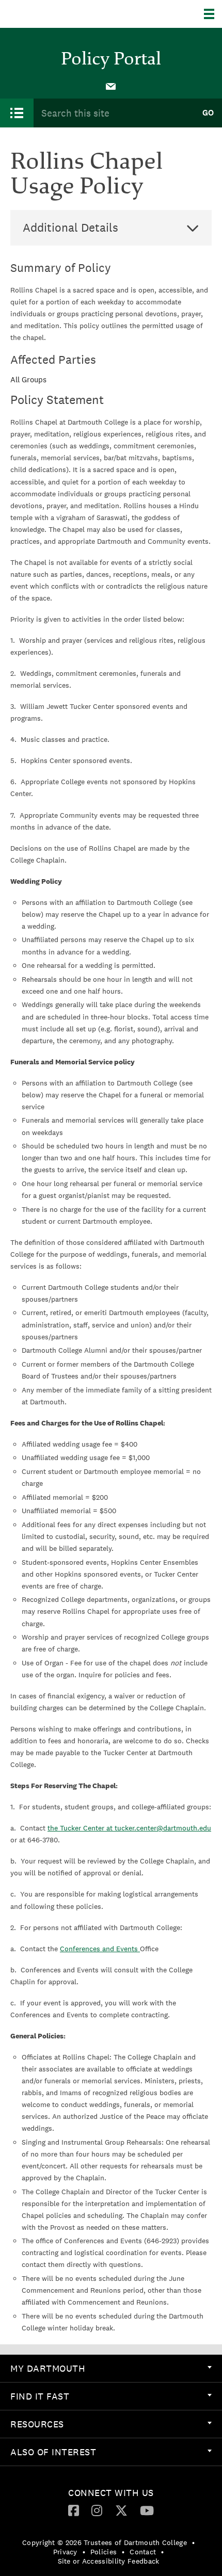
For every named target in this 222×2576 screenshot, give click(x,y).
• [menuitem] (193, 2542)
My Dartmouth (48, 2368)
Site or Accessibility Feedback (109, 2561)
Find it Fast (40, 2396)
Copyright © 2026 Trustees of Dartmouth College (105, 2542)
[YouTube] (147, 2510)
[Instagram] (97, 2510)
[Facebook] (74, 2510)
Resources (37, 2424)
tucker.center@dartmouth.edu (163, 1828)
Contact (143, 2552)
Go (208, 113)
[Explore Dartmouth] (213, 14)
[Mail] (111, 86)
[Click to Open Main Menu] (17, 113)
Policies (104, 2552)
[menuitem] (111, 86)
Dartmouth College (61, 14)
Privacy (65, 2552)
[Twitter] (121, 2510)
